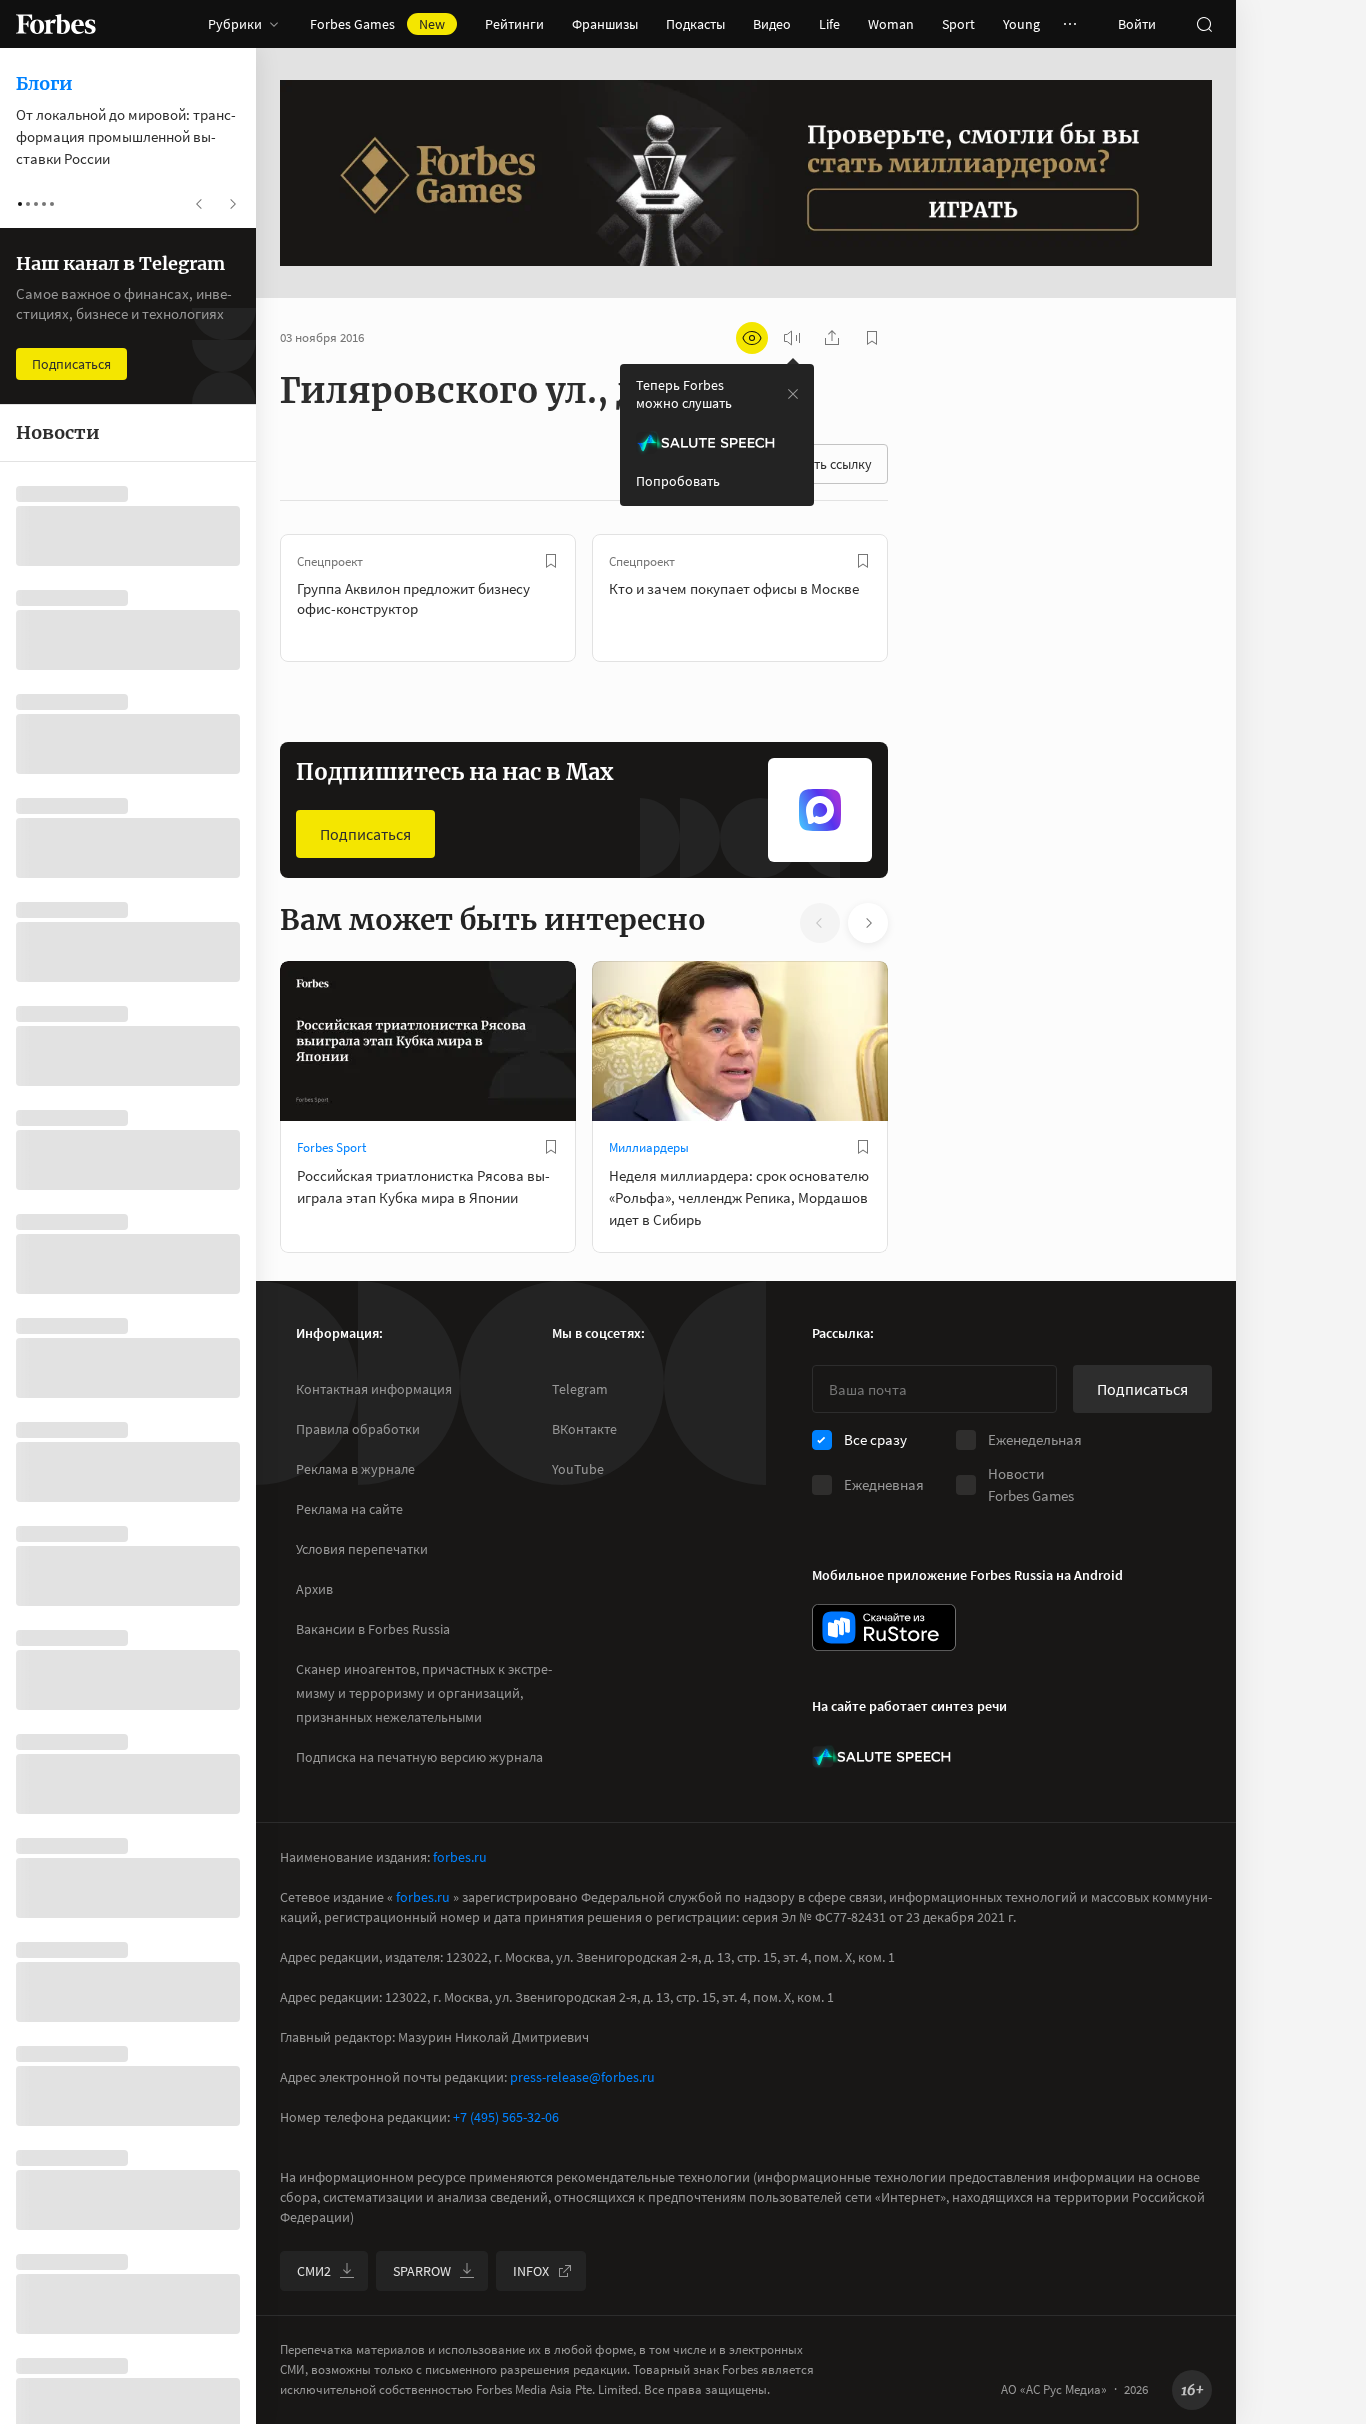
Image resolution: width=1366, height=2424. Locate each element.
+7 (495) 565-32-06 (506, 2117)
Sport (958, 24)
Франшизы (605, 24)
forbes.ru (460, 1857)
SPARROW (422, 2271)
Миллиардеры (649, 1147)
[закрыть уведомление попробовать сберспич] (793, 394)
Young (1021, 24)
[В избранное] (551, 561)
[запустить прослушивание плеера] (792, 338)
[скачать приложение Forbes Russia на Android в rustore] (884, 1627)
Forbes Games (377, 24)
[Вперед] (920, 598)
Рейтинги (514, 24)
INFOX (531, 2271)
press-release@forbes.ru (582, 2077)
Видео (772, 24)
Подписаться (365, 834)
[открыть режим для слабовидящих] (752, 338)
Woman (891, 24)
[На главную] (56, 24)
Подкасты (695, 24)
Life (829, 24)
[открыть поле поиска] (1204, 24)
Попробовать (678, 481)
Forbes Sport (331, 1147)
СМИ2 (314, 2271)
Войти (1137, 24)
